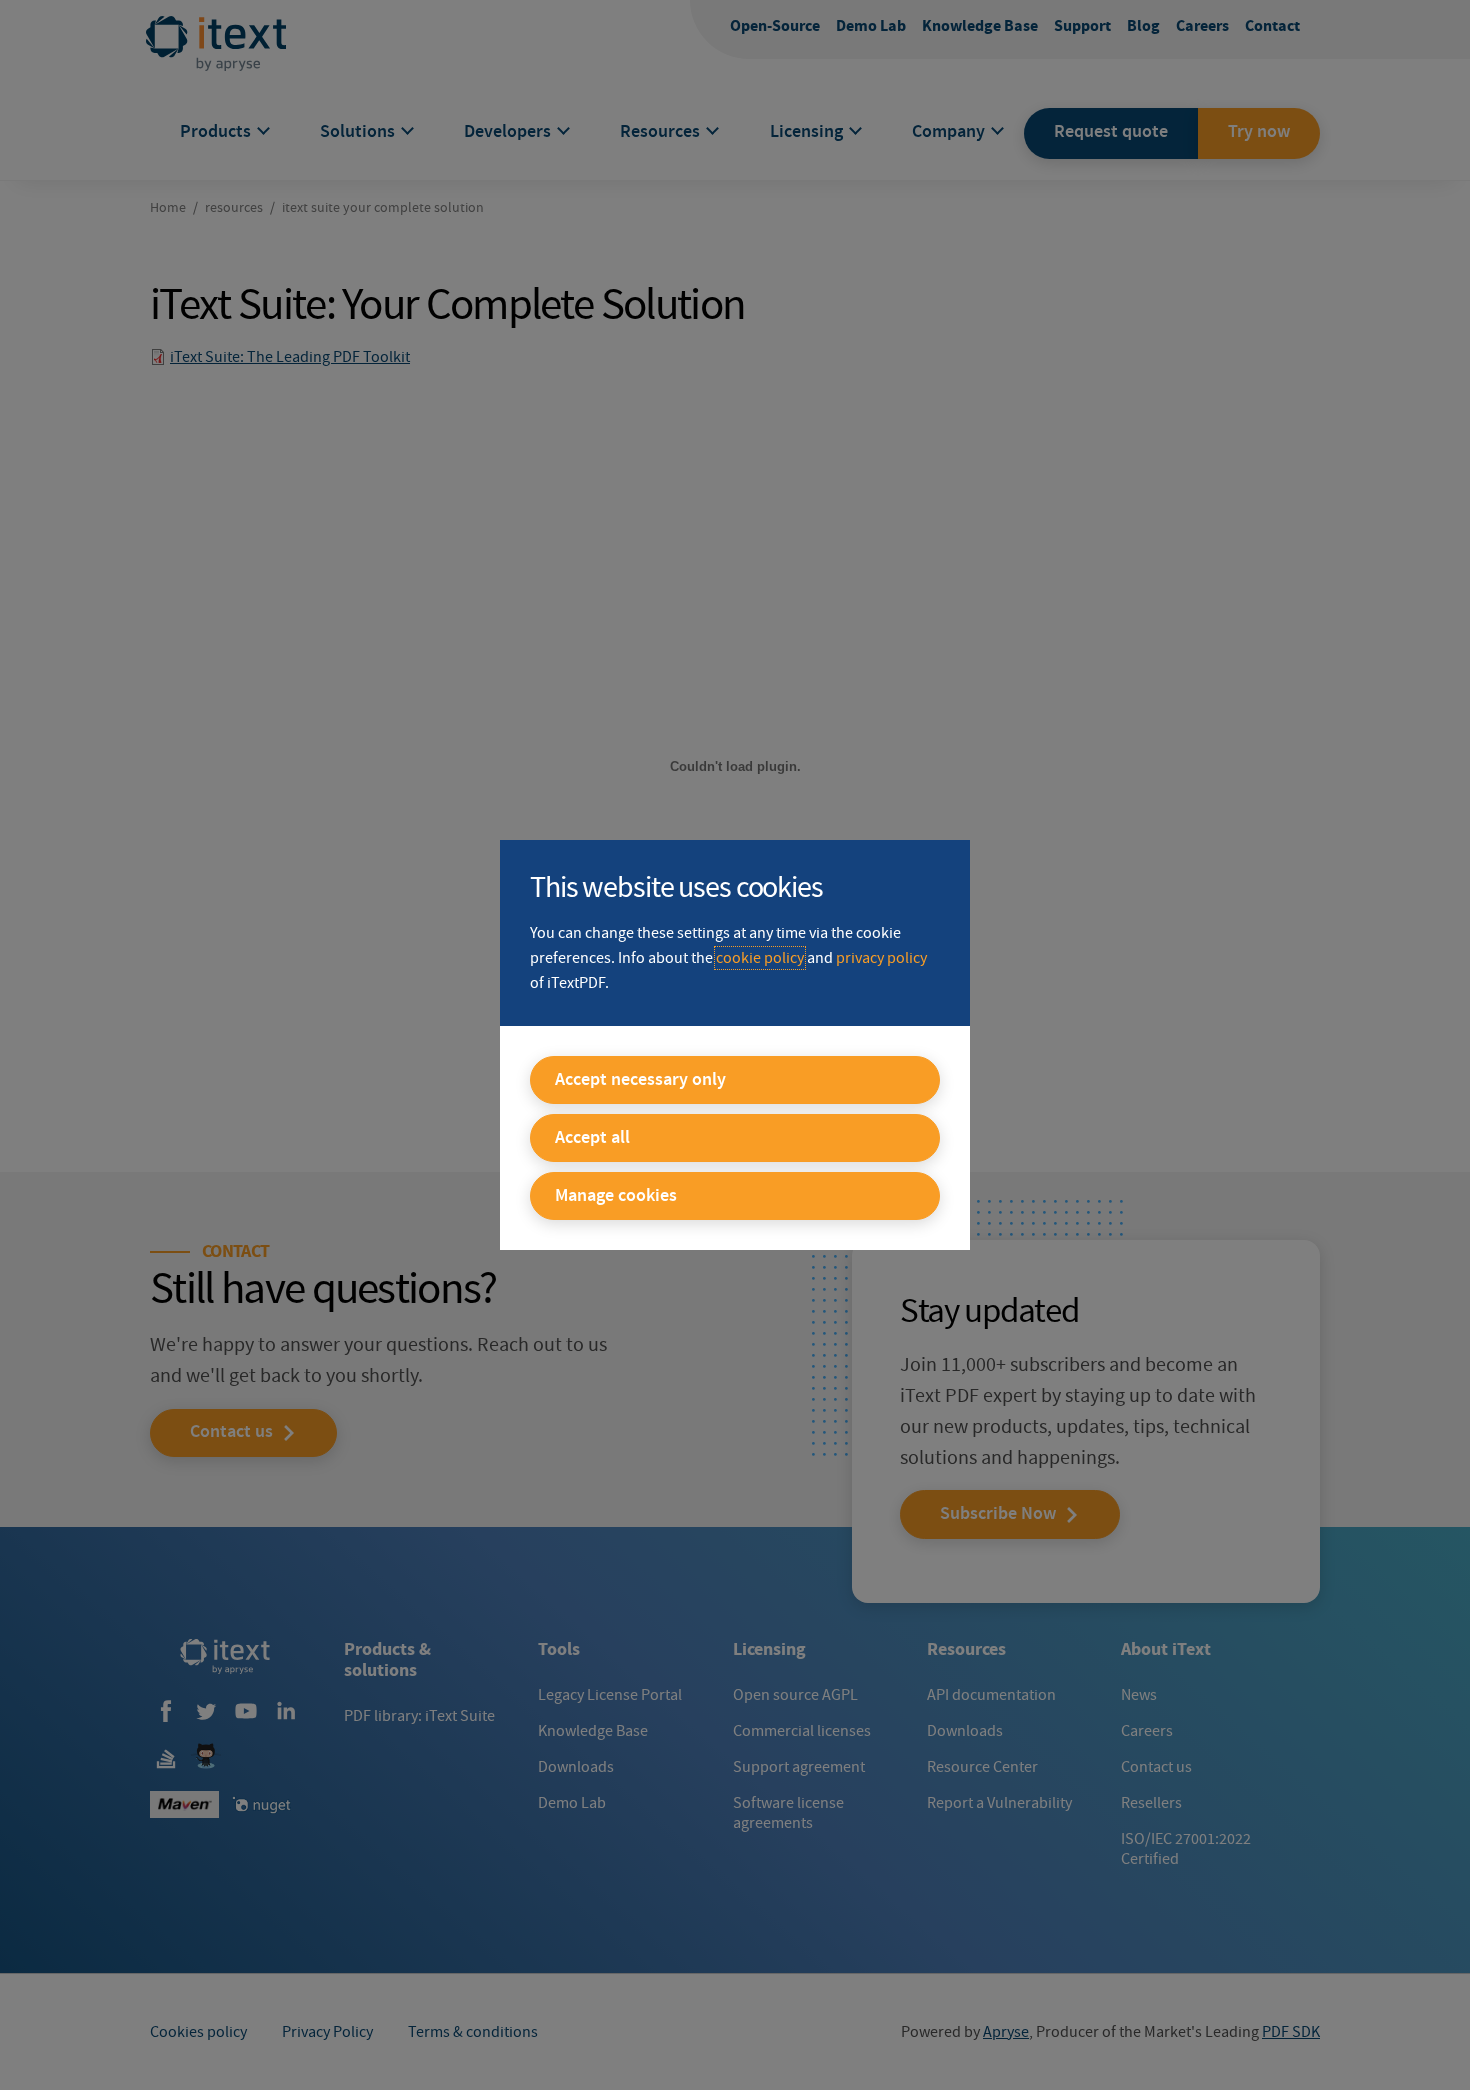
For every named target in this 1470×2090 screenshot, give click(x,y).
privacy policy (881, 958)
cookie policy (760, 958)
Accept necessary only (640, 1080)
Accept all (592, 1138)
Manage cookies (616, 1196)
